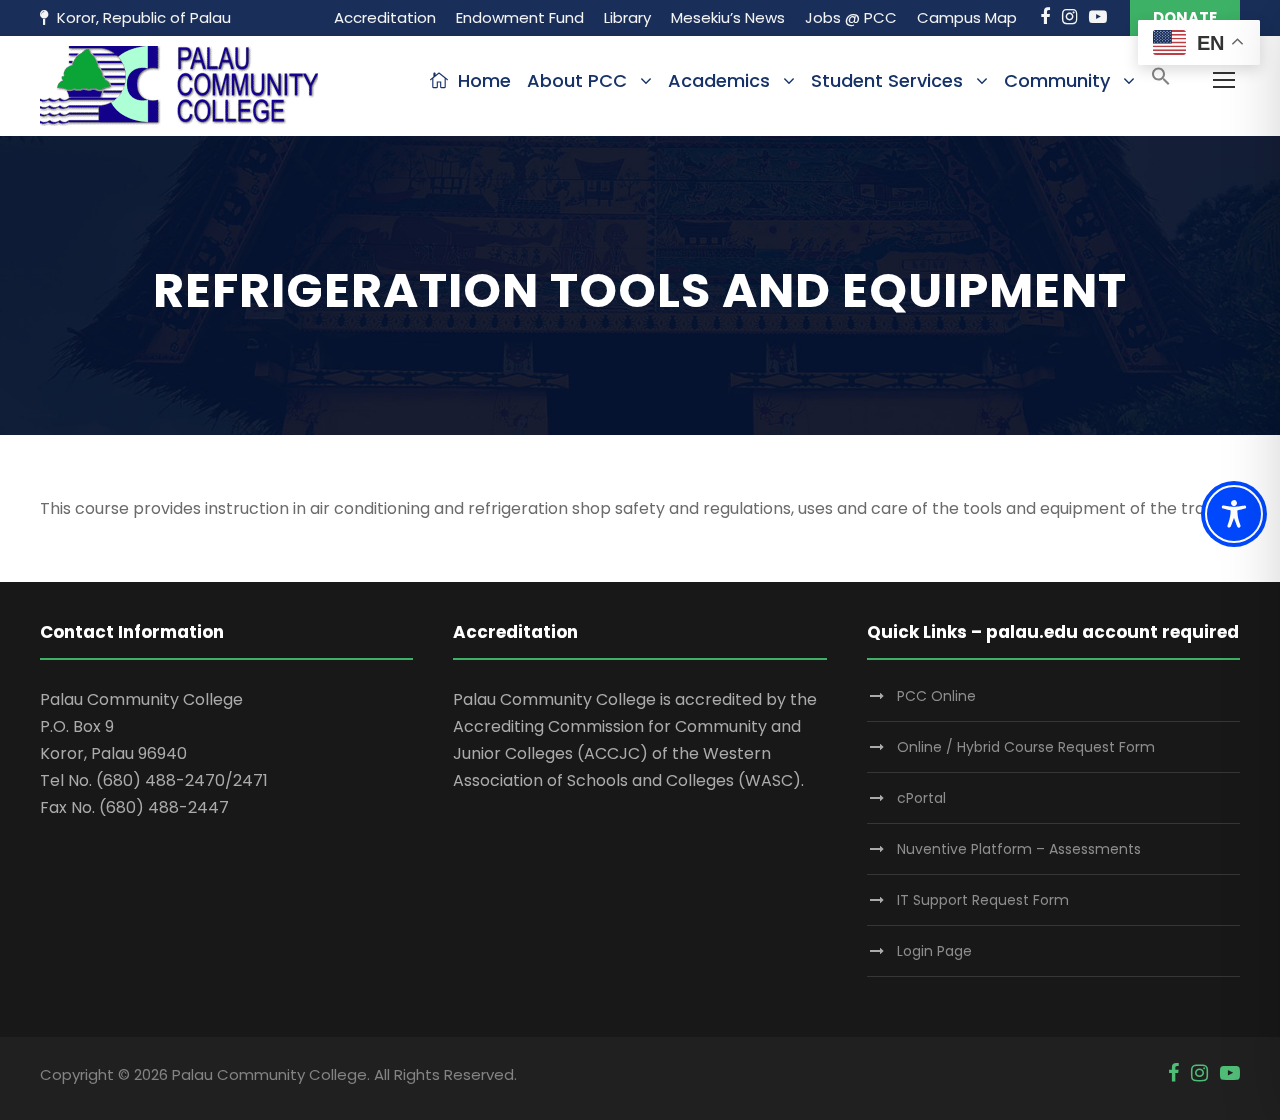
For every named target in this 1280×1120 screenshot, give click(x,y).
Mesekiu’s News (728, 17)
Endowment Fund (520, 17)
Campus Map (967, 17)
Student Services (887, 80)
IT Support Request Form (983, 900)
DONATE (1185, 17)
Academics (719, 80)
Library (627, 17)
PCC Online (936, 696)
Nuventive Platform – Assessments (1019, 849)
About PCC (577, 80)
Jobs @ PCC (851, 17)
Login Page (934, 951)
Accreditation (385, 17)
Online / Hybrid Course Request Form (1026, 747)
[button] (1161, 82)
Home (484, 80)
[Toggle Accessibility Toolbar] (1234, 514)
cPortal (921, 798)
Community (1057, 80)
